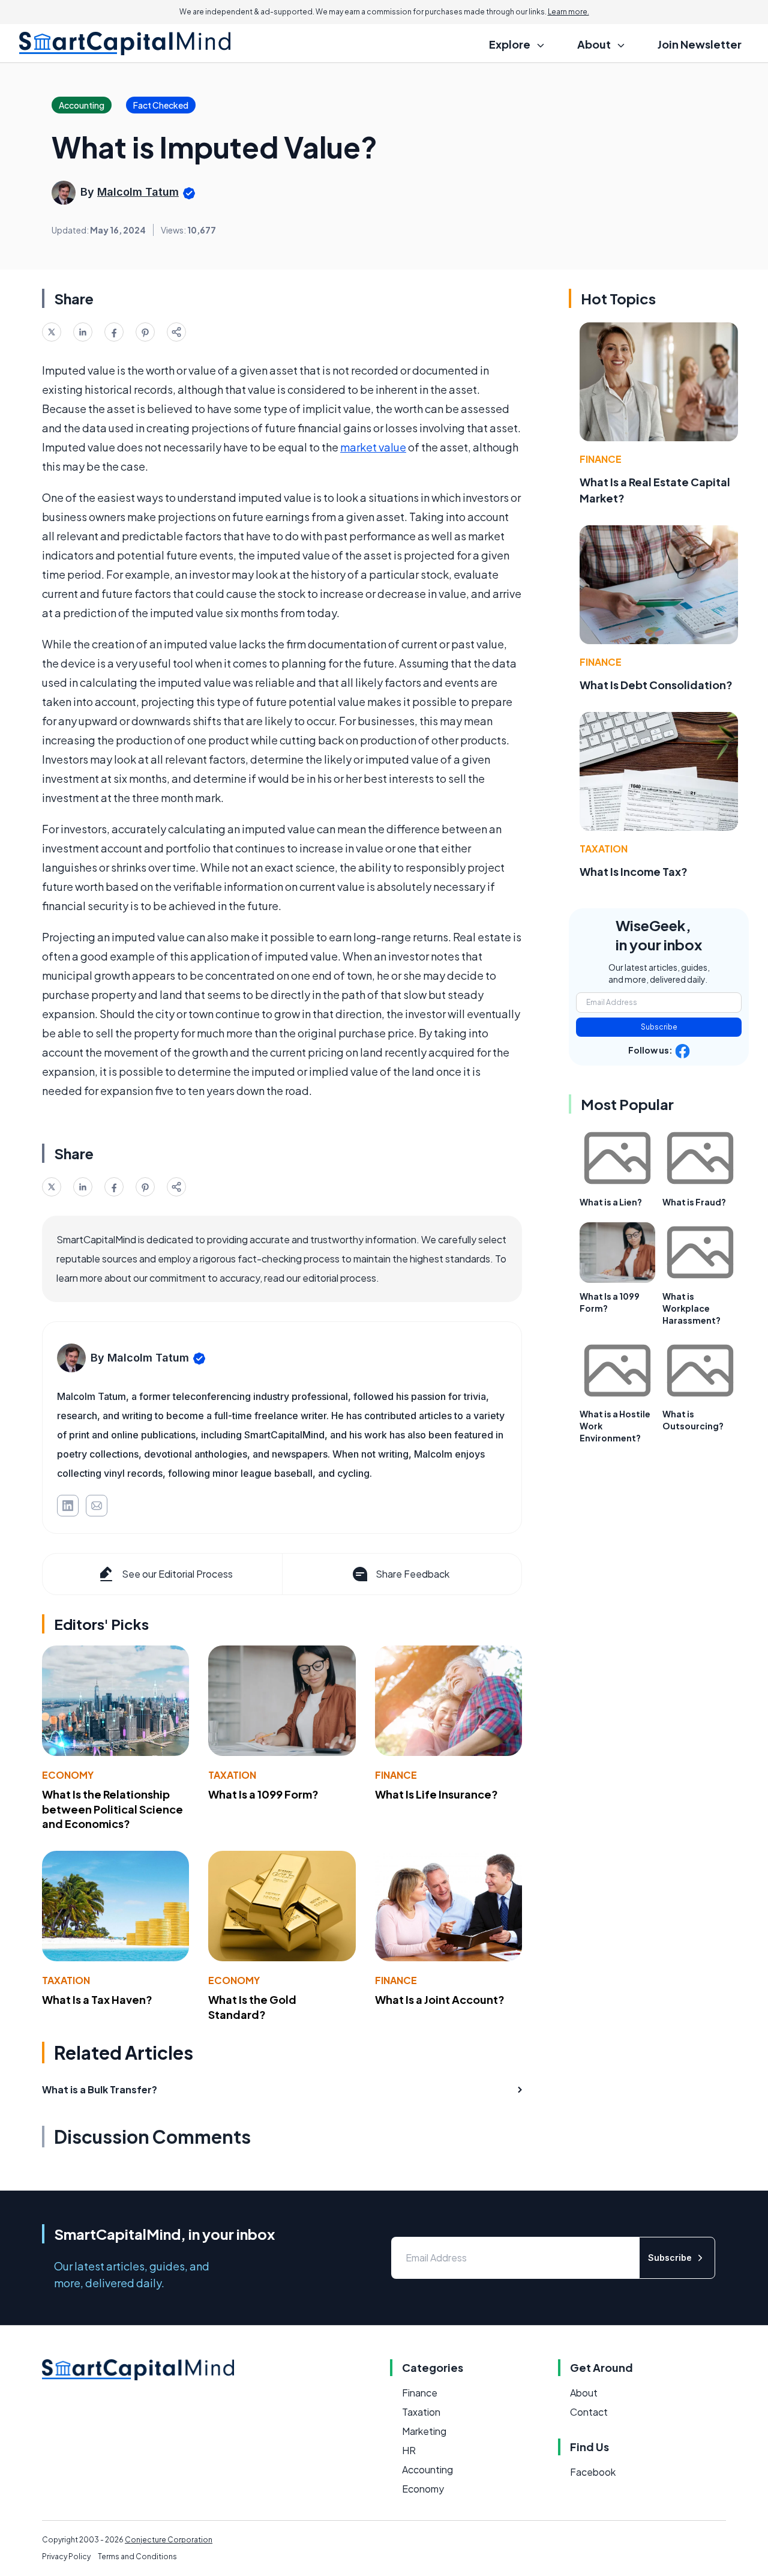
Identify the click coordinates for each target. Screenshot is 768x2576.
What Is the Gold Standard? (252, 2007)
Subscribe (659, 1027)
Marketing (424, 2431)
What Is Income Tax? (634, 871)
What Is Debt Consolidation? (656, 685)
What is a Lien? (611, 1202)
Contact (589, 2412)
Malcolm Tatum (138, 192)
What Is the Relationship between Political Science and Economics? (112, 1809)
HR (409, 2450)
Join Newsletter (700, 44)
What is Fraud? (694, 1202)
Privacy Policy (66, 2556)
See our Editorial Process (177, 1574)
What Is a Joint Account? (440, 1999)
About (584, 2393)
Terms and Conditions (137, 2556)
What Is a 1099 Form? (263, 1794)
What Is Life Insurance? (436, 1794)
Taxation (232, 1775)
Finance (396, 1775)
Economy (68, 1775)
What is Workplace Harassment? (691, 1308)
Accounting (427, 2469)
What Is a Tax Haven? (97, 1999)
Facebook (593, 2472)
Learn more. (568, 12)
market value (373, 447)
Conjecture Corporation (169, 2540)
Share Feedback (412, 1574)
